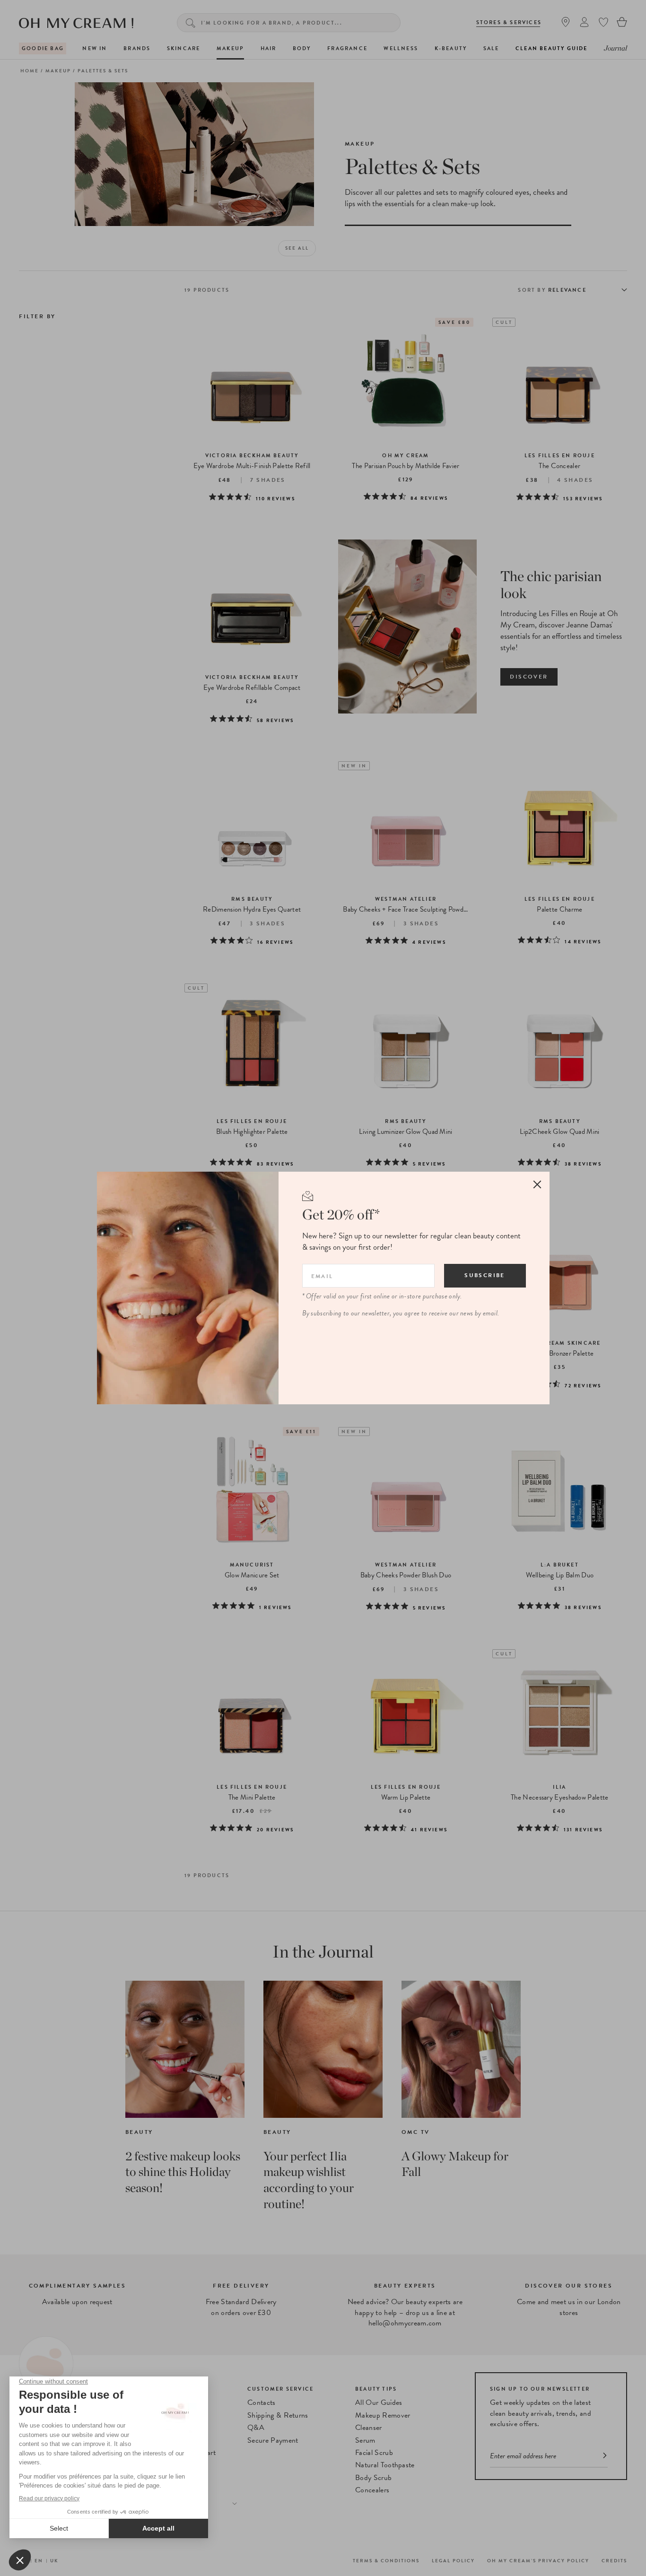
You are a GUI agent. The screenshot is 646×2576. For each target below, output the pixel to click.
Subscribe (485, 1275)
